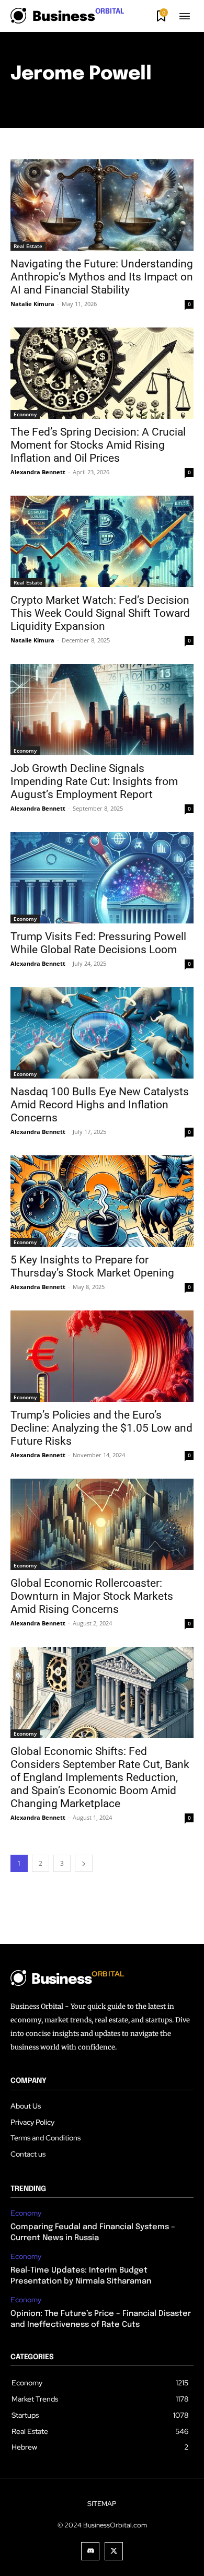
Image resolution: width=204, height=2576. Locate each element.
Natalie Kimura (32, 304)
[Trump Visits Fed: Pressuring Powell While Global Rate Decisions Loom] (102, 878)
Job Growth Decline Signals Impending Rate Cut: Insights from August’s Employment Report (94, 781)
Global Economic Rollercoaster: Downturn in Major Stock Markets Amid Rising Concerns (92, 1596)
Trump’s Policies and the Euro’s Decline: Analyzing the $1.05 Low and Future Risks (101, 1428)
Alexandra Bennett (38, 472)
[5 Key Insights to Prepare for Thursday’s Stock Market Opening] (102, 1201)
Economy (25, 414)
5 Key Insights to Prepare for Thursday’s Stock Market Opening (92, 1266)
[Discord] (90, 2551)
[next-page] (84, 1863)
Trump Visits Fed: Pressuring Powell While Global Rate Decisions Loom (98, 943)
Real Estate (28, 246)
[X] (114, 2551)
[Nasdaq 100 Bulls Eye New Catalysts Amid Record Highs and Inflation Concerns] (102, 1033)
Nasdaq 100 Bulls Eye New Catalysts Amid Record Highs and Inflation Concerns (100, 1105)
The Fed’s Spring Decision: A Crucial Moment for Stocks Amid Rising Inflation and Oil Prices (98, 445)
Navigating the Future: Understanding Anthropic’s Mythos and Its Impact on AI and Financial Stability (102, 277)
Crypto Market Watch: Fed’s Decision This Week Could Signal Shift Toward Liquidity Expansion (100, 613)
